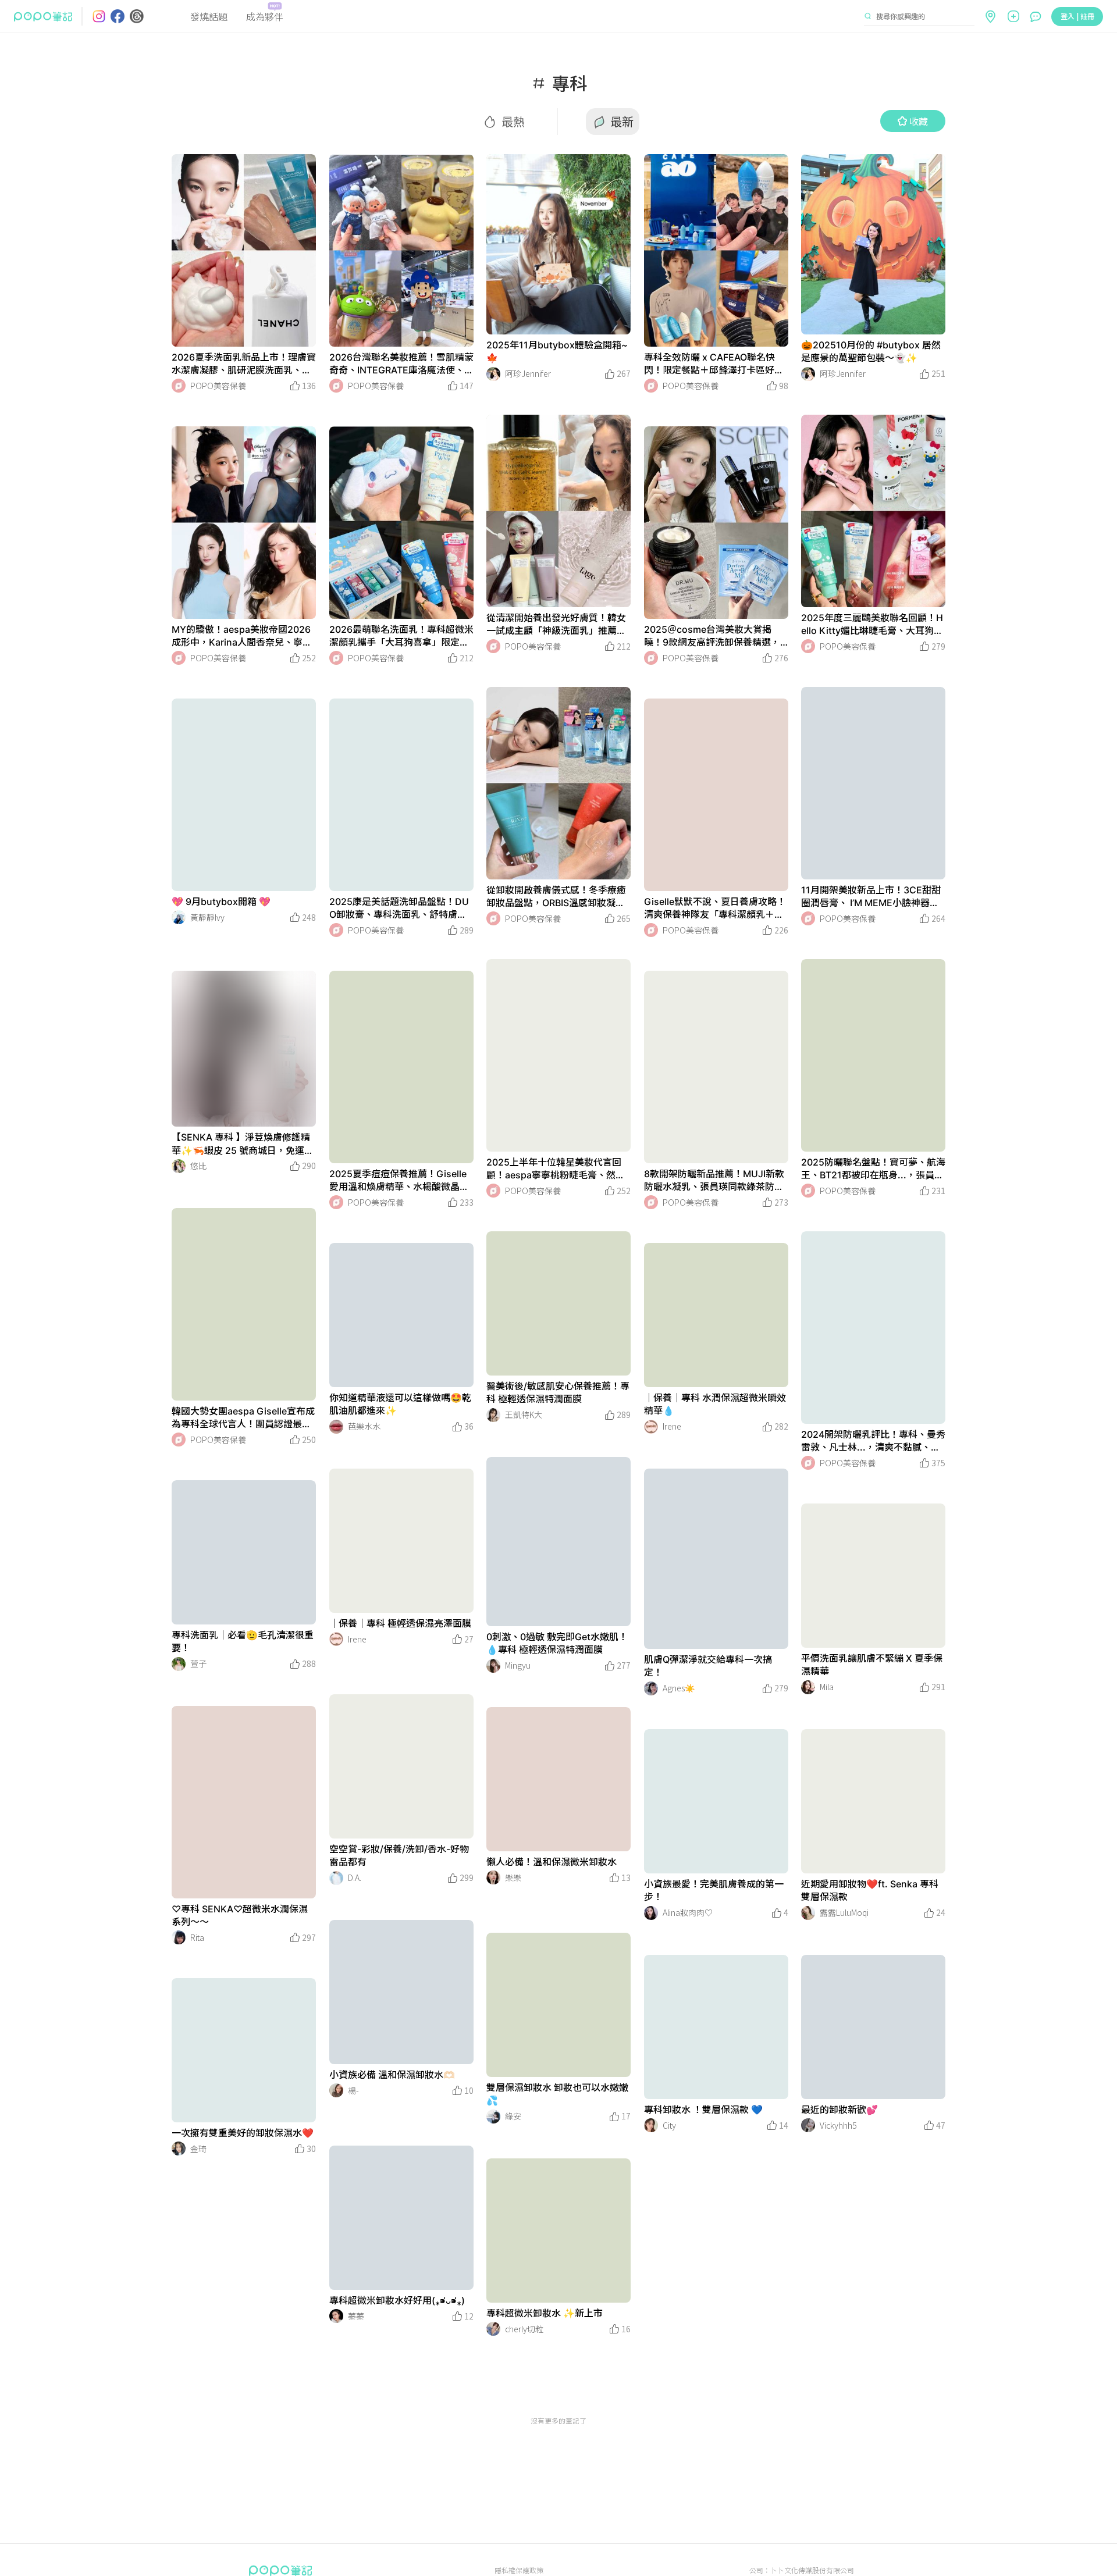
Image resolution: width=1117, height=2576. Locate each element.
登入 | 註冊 (1077, 16)
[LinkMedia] (244, 250)
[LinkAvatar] (179, 386)
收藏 (919, 121)
